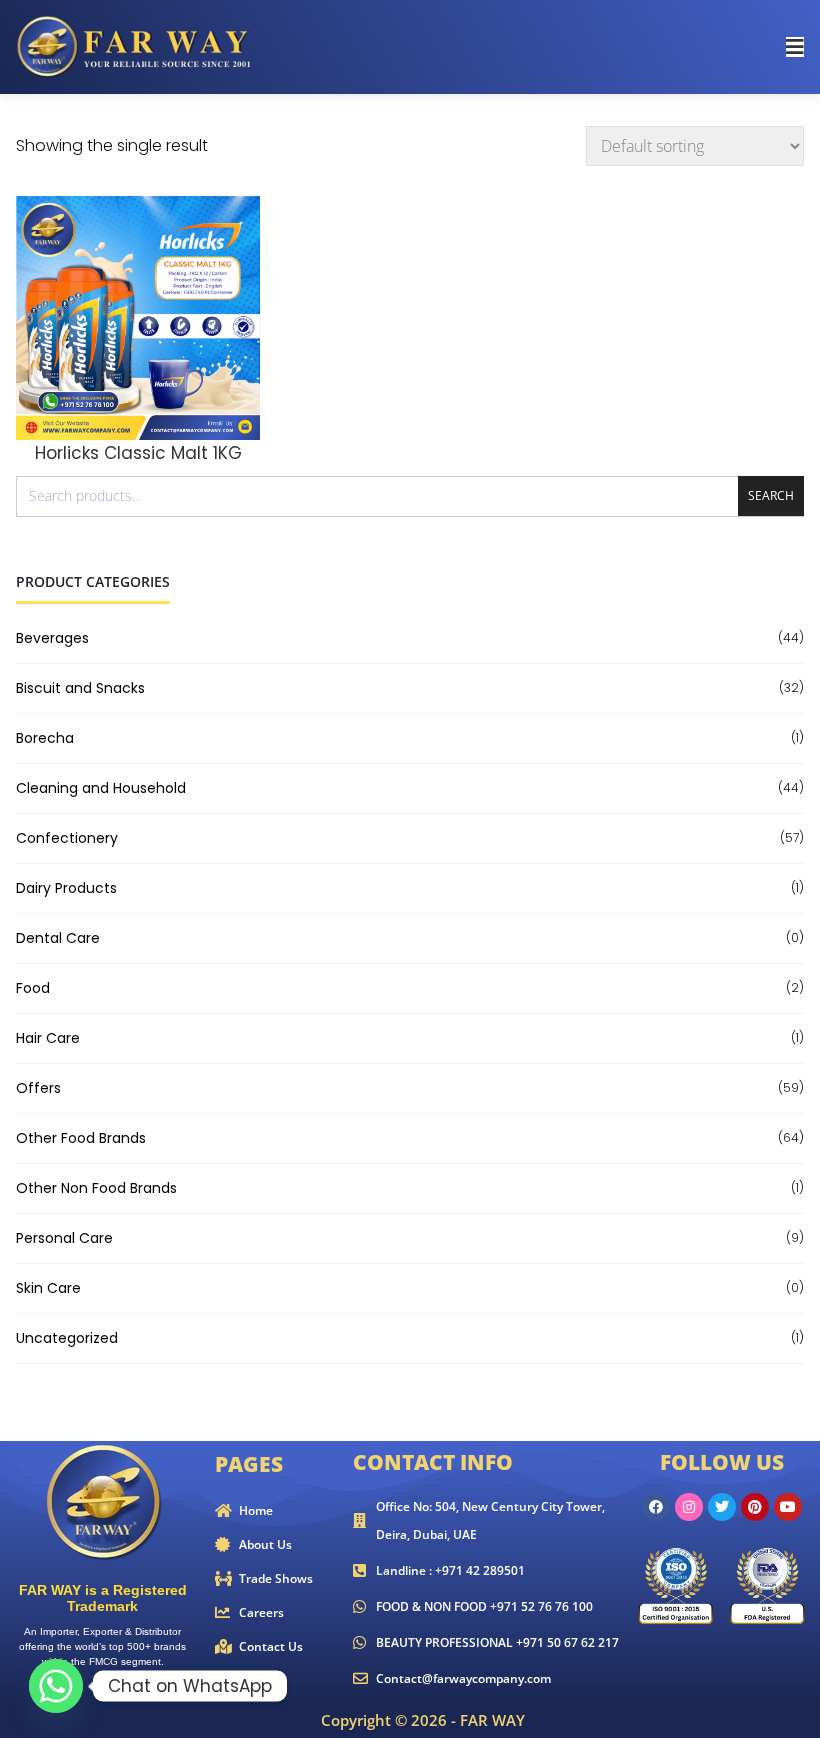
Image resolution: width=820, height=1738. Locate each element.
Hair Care (48, 1038)
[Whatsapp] (56, 1686)
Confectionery (67, 838)
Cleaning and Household (101, 788)
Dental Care (58, 938)
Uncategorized (67, 1338)
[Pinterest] (755, 1507)
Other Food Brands (81, 1138)
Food (33, 988)
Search (771, 495)
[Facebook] (656, 1507)
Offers (38, 1088)
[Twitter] (722, 1507)
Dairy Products (66, 888)
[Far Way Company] (136, 45)
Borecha (45, 738)
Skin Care (48, 1288)
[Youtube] (788, 1507)
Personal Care (64, 1238)
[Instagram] (689, 1507)
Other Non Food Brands (96, 1188)
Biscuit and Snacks (80, 688)
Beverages (52, 638)
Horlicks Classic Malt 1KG (138, 453)
